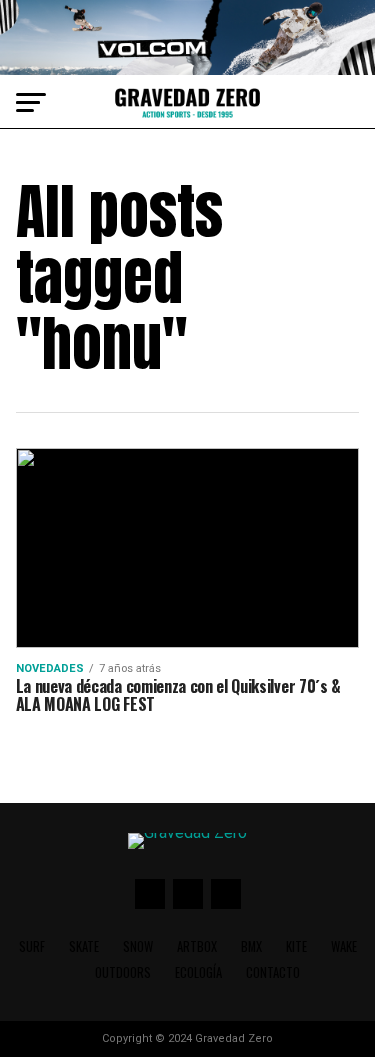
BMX (251, 946)
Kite (296, 946)
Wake (344, 946)
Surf (32, 946)
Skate (84, 946)
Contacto (273, 972)
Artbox (197, 946)
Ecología (198, 972)
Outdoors (123, 972)
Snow (138, 946)
